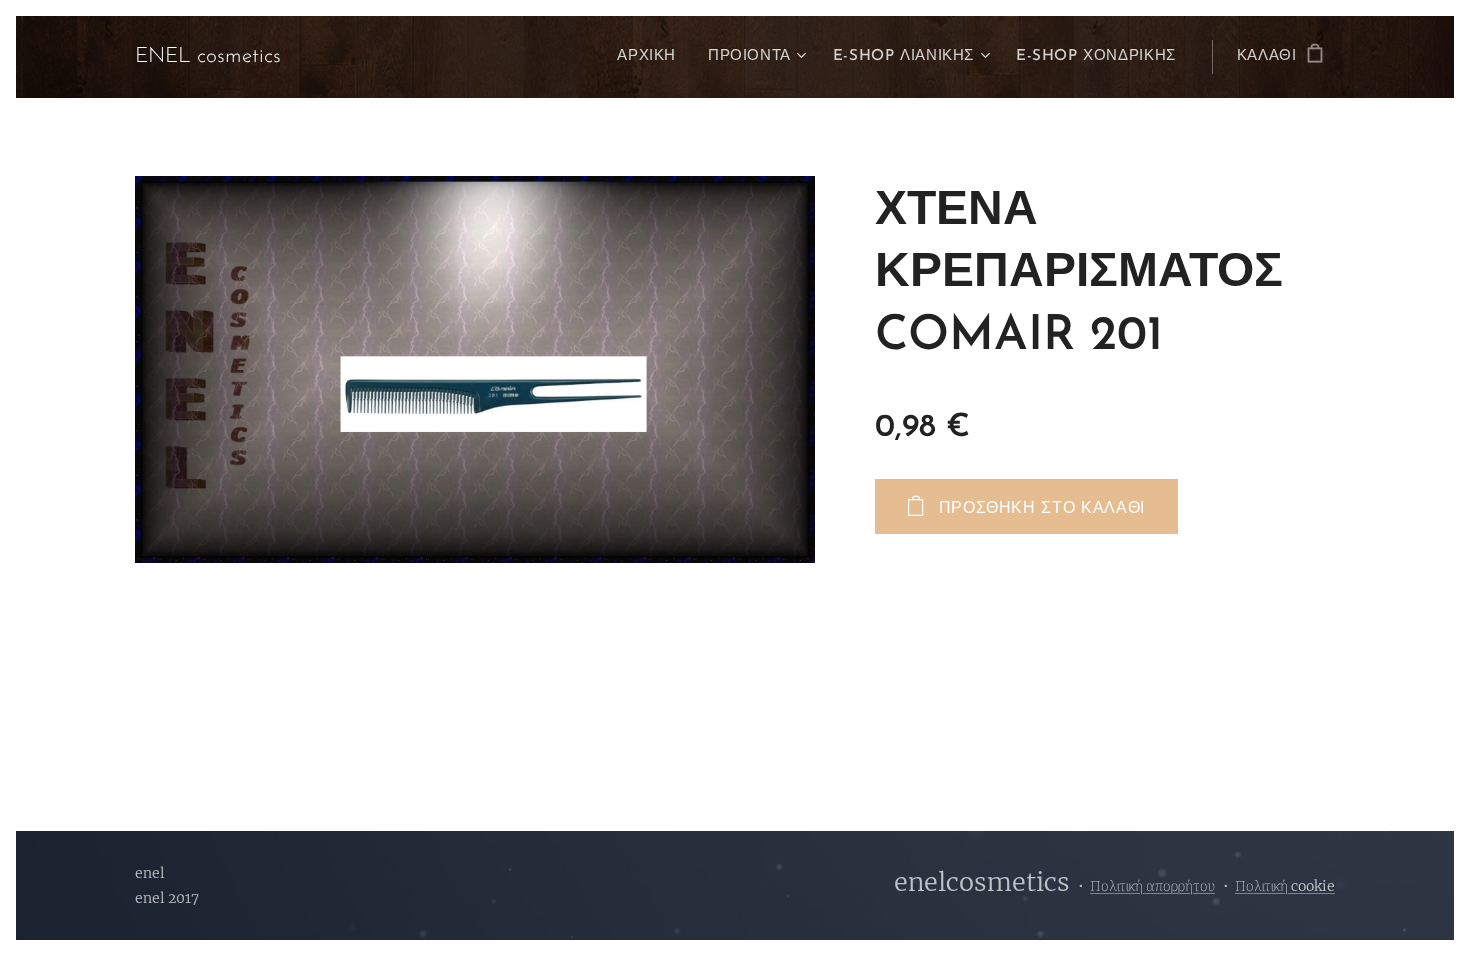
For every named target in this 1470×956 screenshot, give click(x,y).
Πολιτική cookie (1285, 886)
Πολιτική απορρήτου (1152, 886)
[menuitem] (652, 57)
